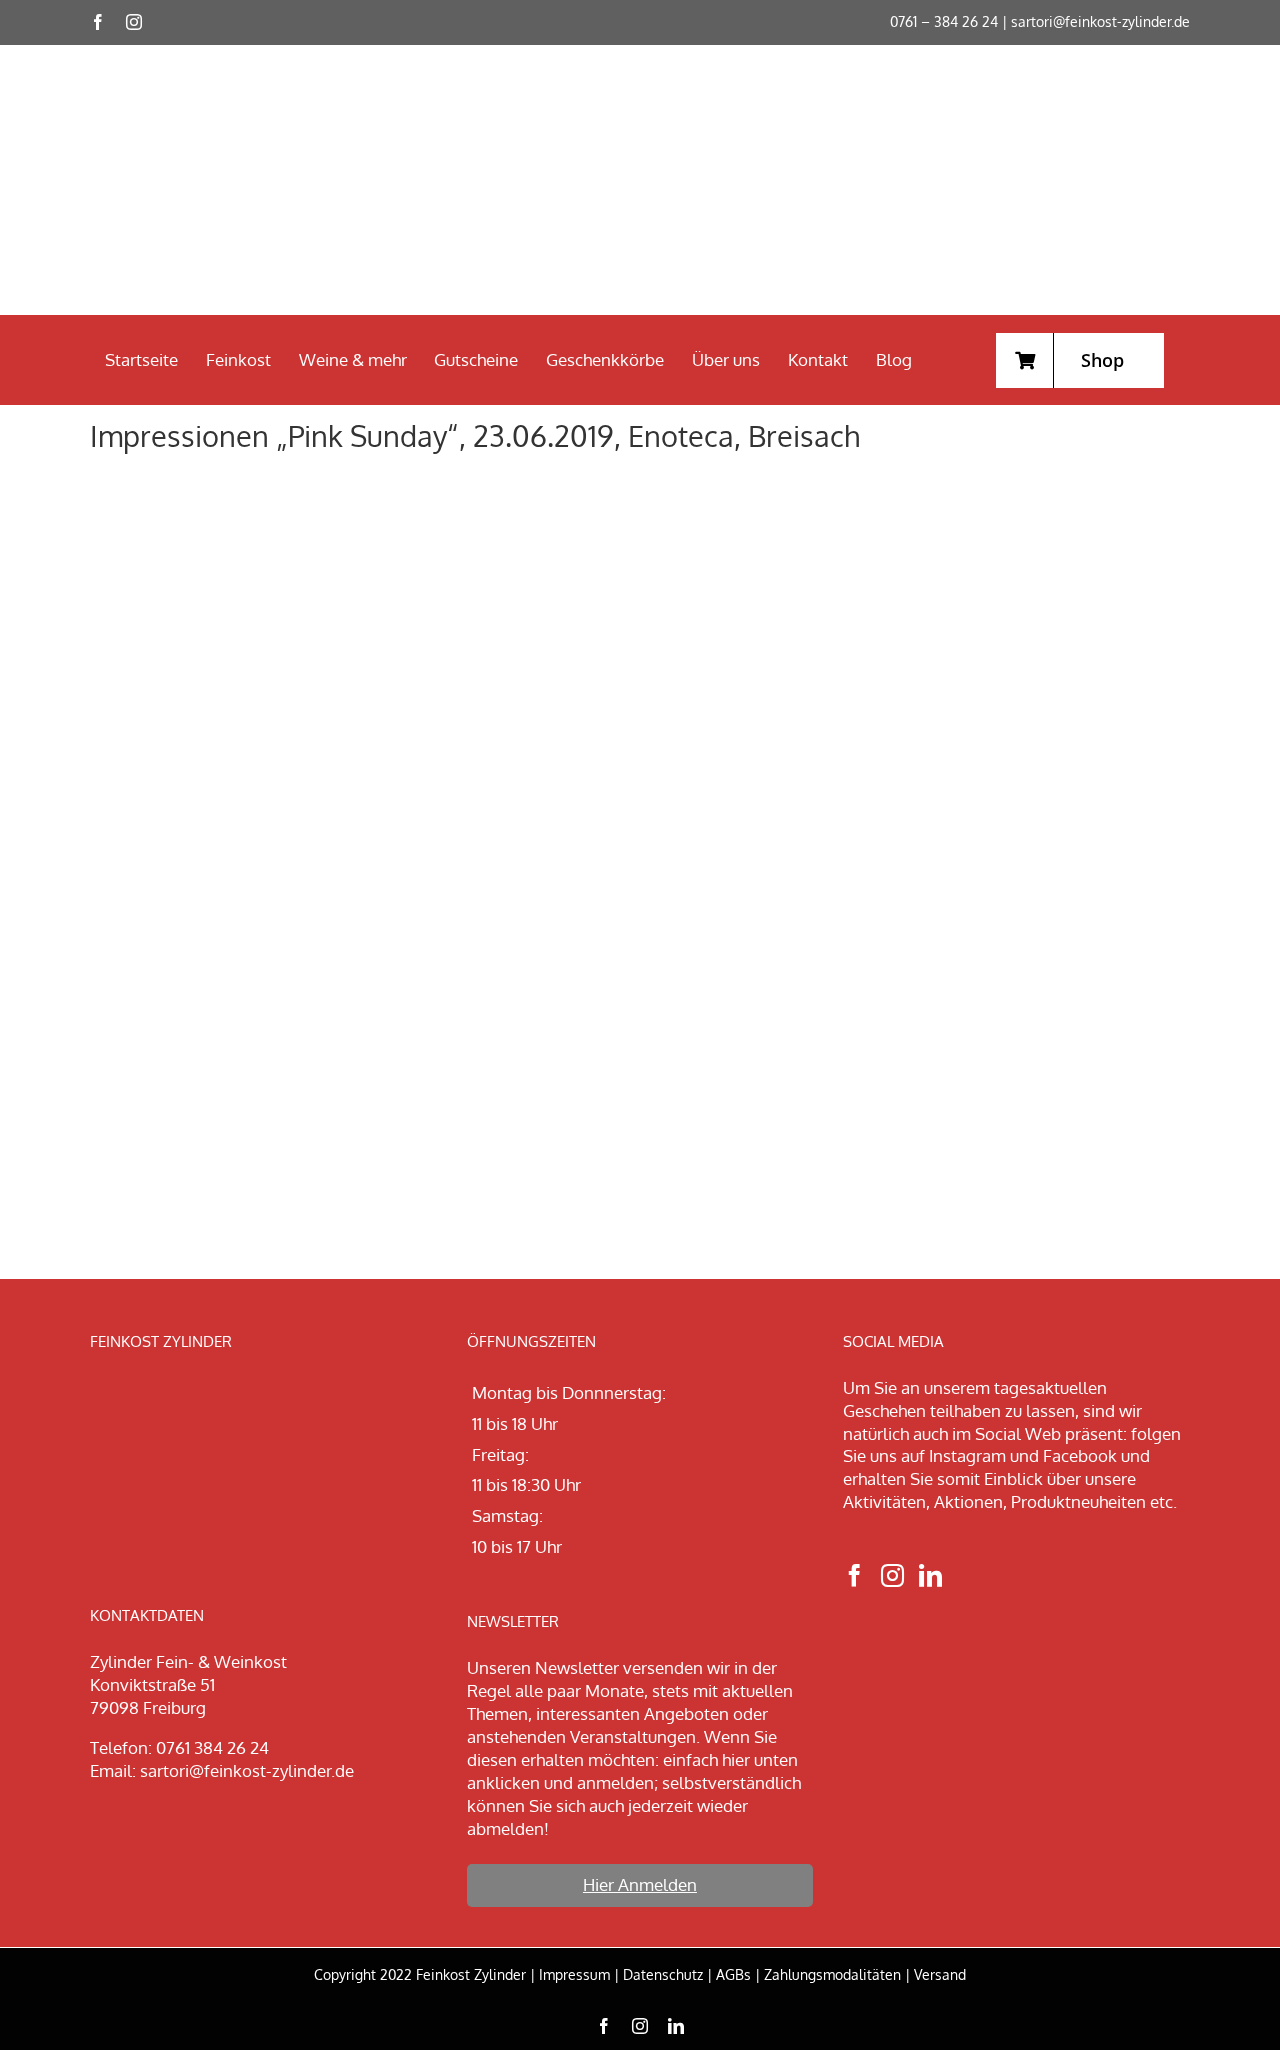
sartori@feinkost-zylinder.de (1100, 21)
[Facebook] (854, 1575)
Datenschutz (663, 1974)
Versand (940, 1974)
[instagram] (134, 22)
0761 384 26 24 (212, 1747)
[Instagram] (892, 1575)
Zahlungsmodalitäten (832, 1974)
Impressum (574, 1974)
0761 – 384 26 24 (944, 21)
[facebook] (98, 22)
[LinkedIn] (930, 1575)
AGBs (733, 1974)
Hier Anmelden (640, 1884)
